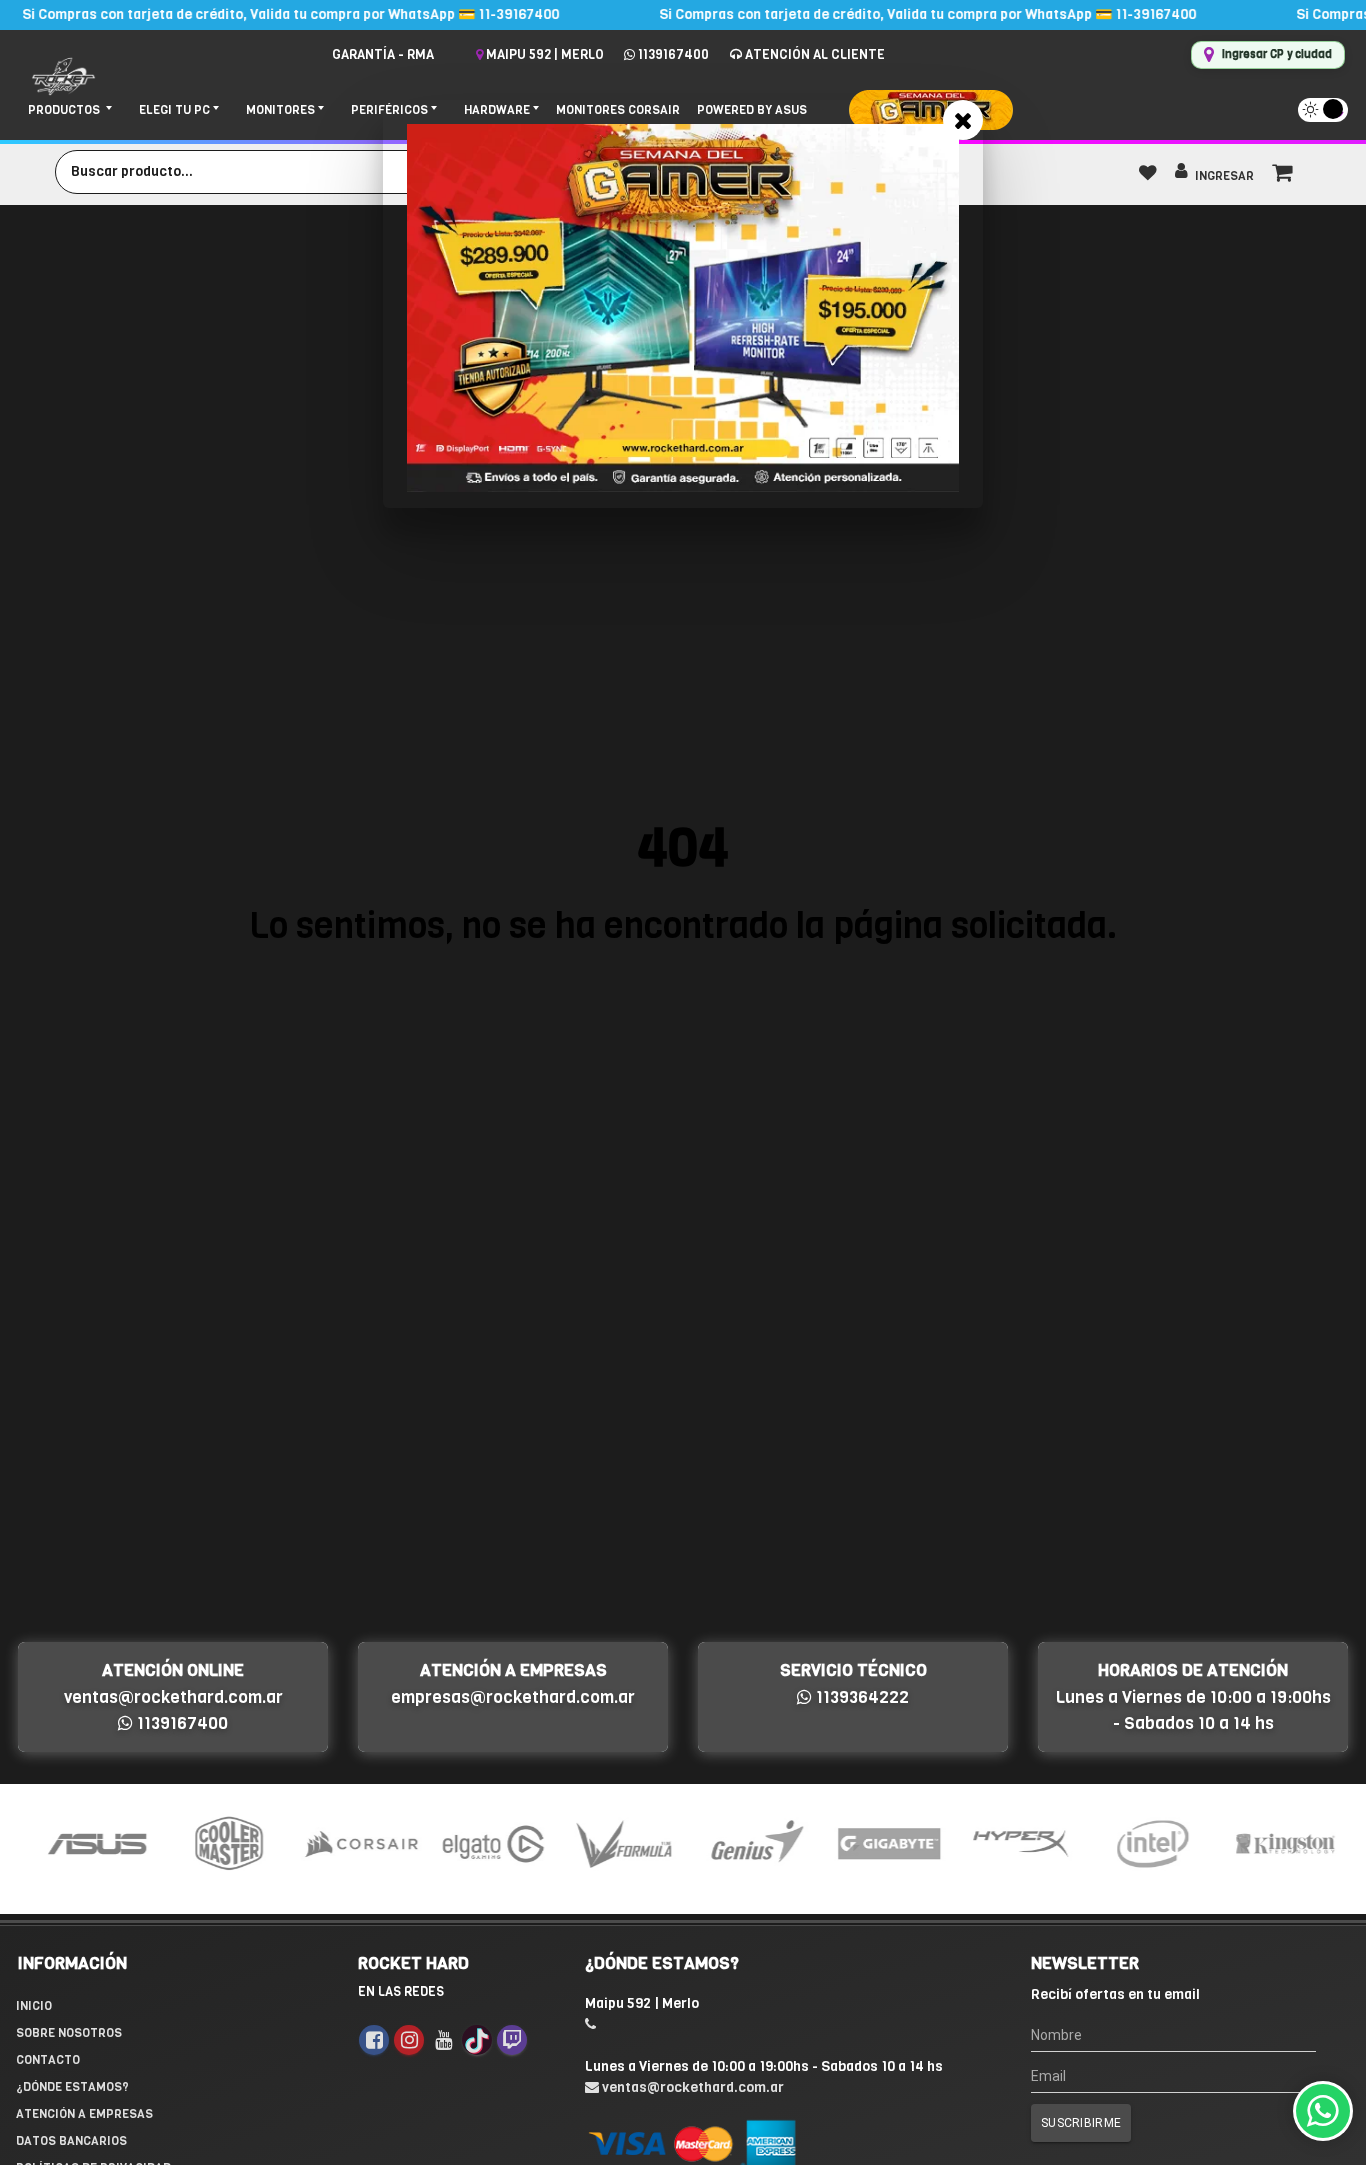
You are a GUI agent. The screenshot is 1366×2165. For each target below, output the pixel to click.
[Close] (963, 120)
